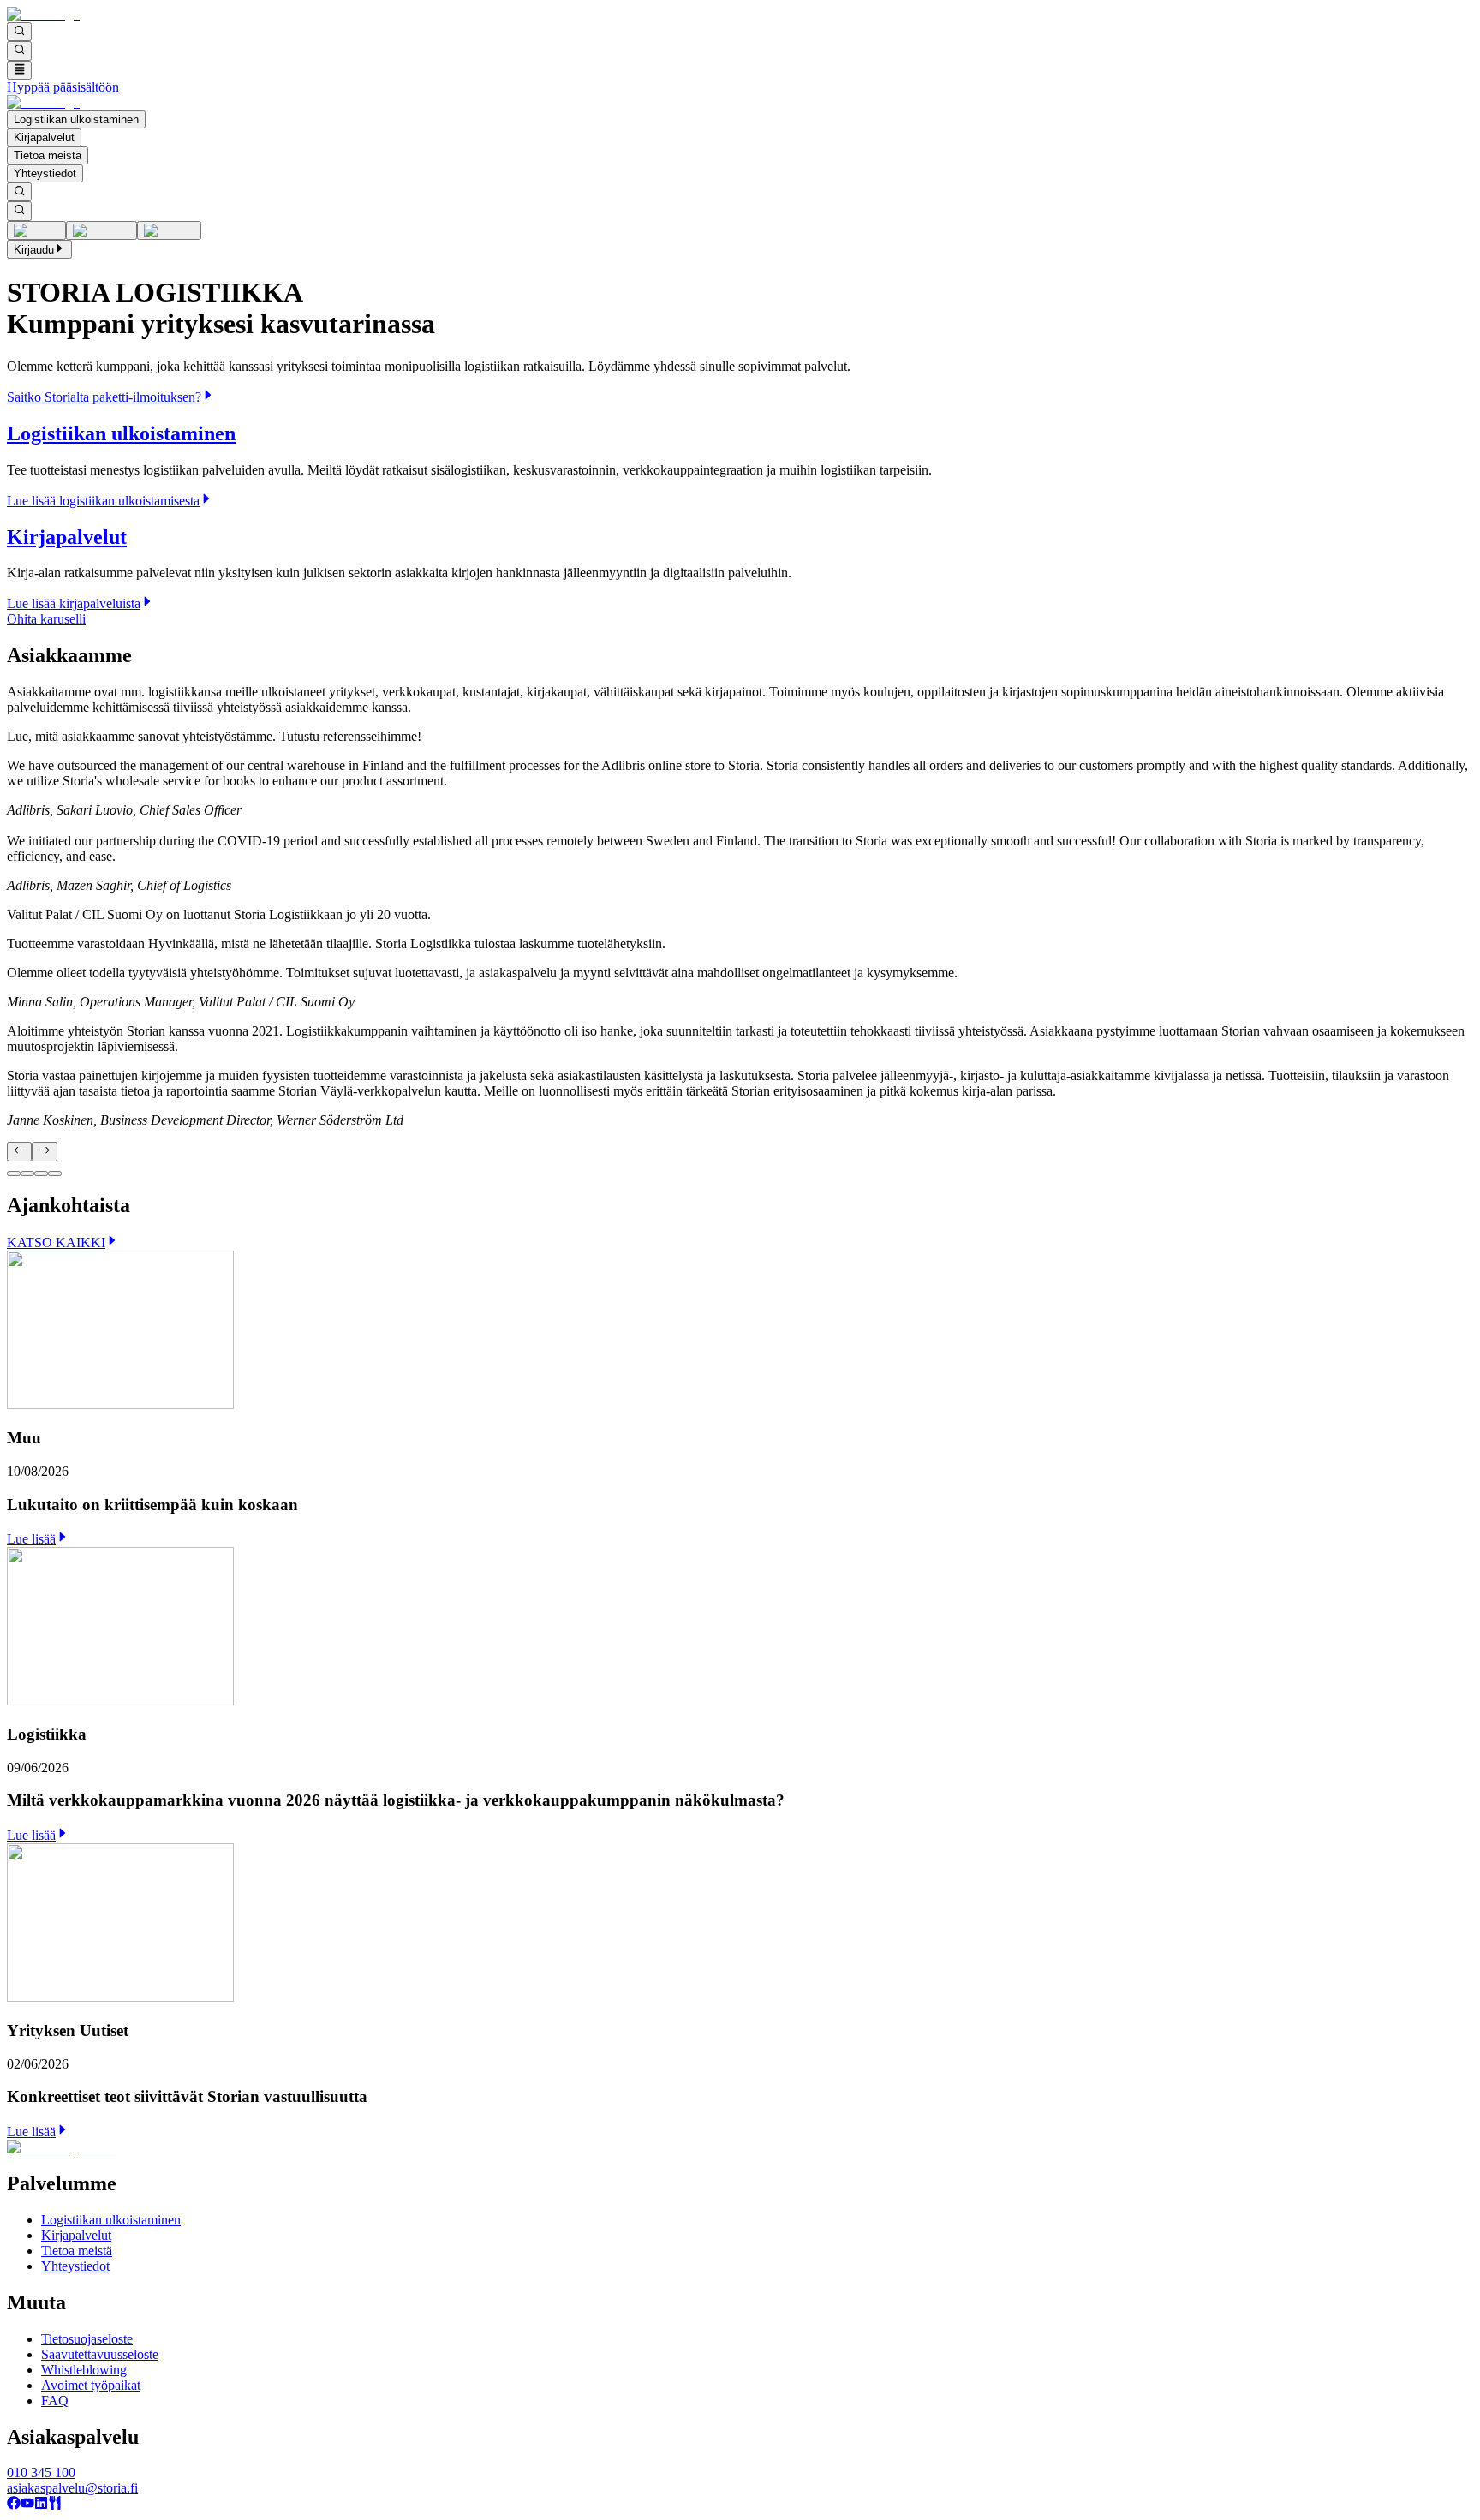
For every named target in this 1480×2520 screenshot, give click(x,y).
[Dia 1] (14, 1173)
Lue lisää (31, 1539)
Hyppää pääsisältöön (63, 87)
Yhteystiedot (45, 173)
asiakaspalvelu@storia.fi (72, 2488)
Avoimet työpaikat (91, 2385)
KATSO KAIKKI (56, 1242)
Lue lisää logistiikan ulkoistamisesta (103, 501)
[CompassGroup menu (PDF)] (55, 2505)
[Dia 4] (55, 1173)
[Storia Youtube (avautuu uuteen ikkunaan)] (27, 2505)
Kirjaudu (34, 250)
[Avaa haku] (19, 32)
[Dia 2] (27, 1173)
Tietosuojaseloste (87, 2339)
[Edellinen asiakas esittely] (19, 1151)
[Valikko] (19, 70)
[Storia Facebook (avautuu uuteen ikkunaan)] (14, 2505)
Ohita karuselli (46, 619)
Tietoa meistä (48, 155)
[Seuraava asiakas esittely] (44, 1151)
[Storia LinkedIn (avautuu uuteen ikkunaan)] (41, 2505)
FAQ (55, 2401)
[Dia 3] (41, 1173)
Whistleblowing (84, 2370)
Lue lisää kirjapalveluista (74, 603)
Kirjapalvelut (44, 137)
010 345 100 (41, 2472)
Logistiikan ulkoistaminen (76, 119)
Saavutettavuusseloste (100, 2354)
